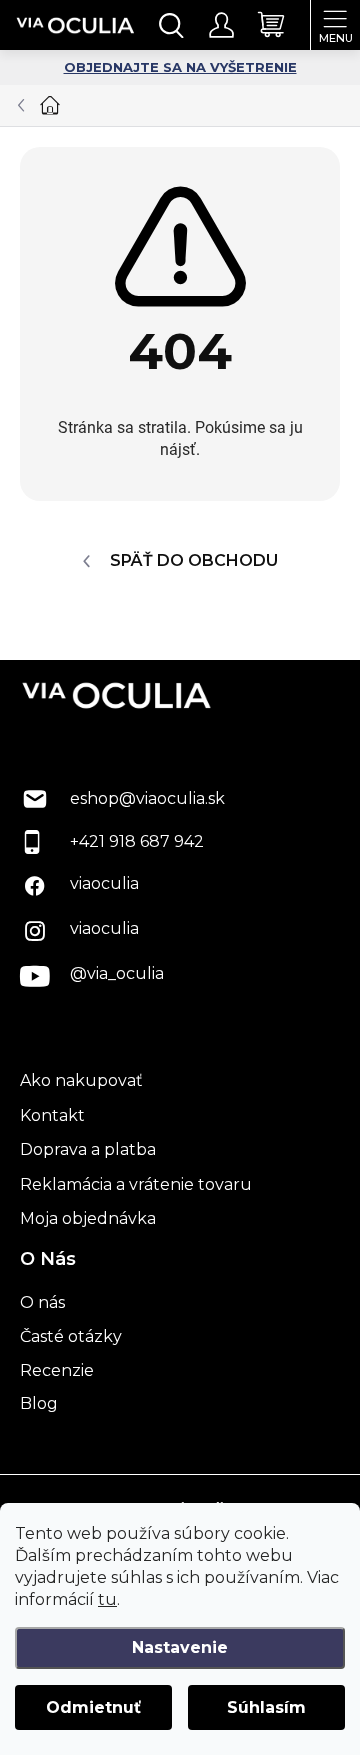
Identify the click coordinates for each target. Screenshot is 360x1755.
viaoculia (104, 883)
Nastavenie (180, 1647)
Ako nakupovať (81, 1080)
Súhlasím (266, 1707)
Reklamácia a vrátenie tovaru (136, 1184)
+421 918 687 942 (137, 841)
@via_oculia (117, 973)
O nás (42, 1302)
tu (107, 1599)
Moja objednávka (88, 1218)
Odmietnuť (93, 1707)
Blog (39, 1403)
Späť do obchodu (194, 560)
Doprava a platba (88, 1149)
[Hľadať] (172, 25)
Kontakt (52, 1115)
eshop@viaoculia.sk (147, 798)
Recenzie (57, 1370)
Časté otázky (71, 1336)
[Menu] (335, 25)
